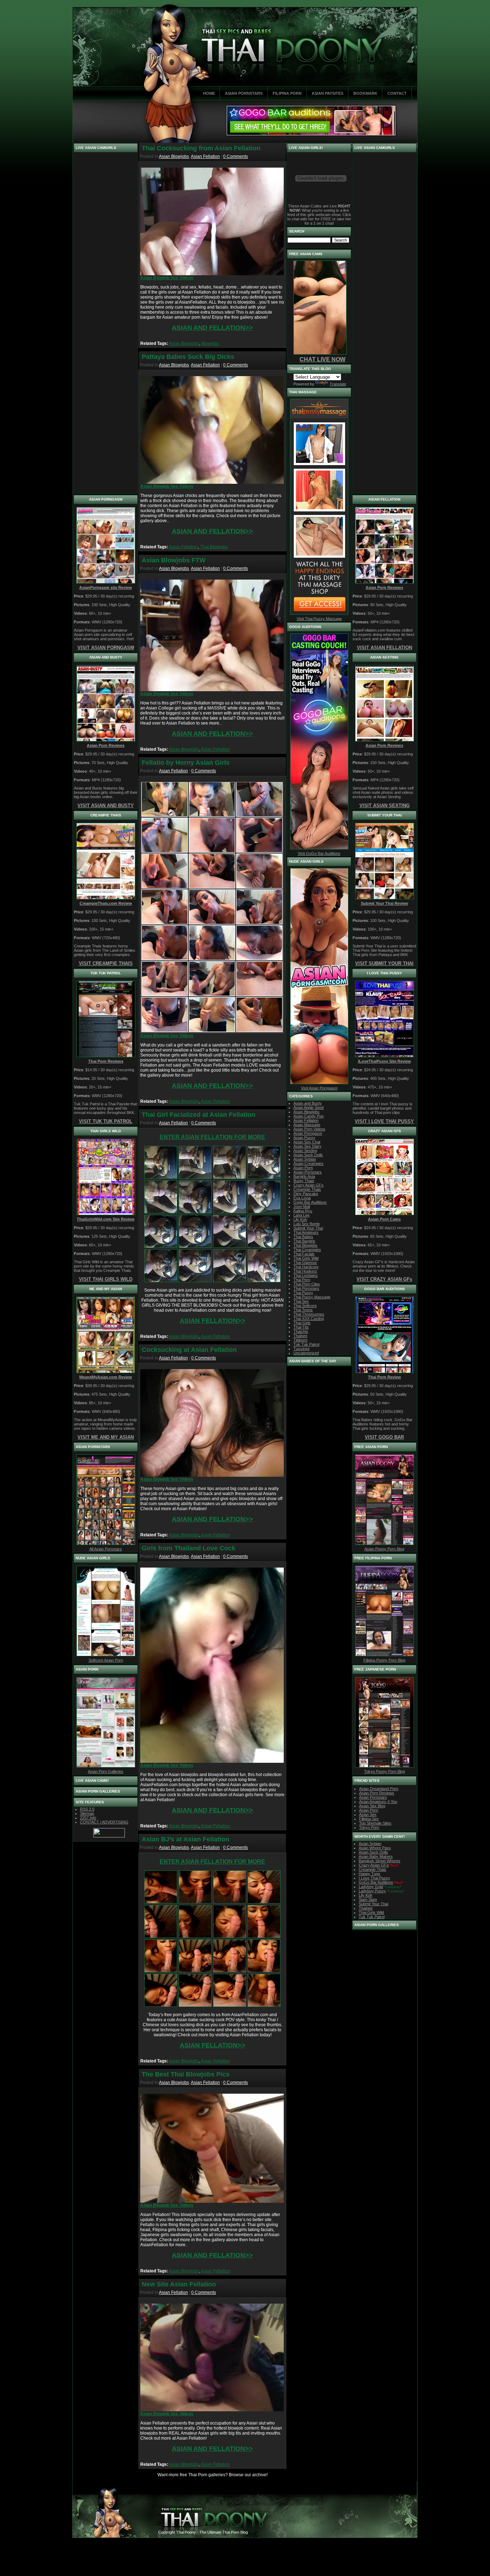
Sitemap (87, 1813)
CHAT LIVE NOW (322, 359)
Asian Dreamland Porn (379, 1789)
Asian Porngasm (308, 1133)
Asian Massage (307, 1125)
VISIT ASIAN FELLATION (385, 648)
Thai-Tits (301, 1327)
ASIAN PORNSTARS (244, 93)
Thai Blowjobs (214, 547)
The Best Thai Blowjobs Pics (186, 2074)
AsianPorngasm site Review (106, 587)
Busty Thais (304, 1181)
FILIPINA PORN (287, 93)
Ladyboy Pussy (372, 1891)
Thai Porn (302, 1280)
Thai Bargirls (304, 1241)
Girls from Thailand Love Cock (189, 1548)
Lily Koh (300, 1219)
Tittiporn (300, 1340)
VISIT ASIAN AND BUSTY (106, 805)
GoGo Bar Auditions (376, 1882)
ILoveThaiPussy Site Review (385, 1061)
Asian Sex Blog (372, 1806)
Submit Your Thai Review (385, 903)
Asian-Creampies (308, 1163)
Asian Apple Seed (308, 1107)
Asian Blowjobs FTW (174, 560)
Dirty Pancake (306, 1194)
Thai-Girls (302, 1323)
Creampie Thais (307, 1189)
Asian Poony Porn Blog (384, 1549)
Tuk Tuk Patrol (306, 1344)
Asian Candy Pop (308, 1116)
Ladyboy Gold (371, 1887)
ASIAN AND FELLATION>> (212, 328)
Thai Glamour (305, 1263)
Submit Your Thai (308, 1228)
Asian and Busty (308, 1103)
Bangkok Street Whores (380, 1861)
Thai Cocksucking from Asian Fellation (201, 148)
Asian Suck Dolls (308, 1155)
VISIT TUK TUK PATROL (106, 1121)
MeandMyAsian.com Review (106, 1377)
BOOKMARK (365, 93)
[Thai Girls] (161, 1212)
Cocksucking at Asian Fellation (189, 1350)
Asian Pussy (304, 1138)
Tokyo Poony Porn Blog (385, 1771)
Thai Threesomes (309, 1314)
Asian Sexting (305, 1151)
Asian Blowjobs (174, 156)
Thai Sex (301, 1301)
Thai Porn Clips (307, 1284)
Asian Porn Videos (309, 1129)
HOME (209, 93)
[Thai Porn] (230, 1177)
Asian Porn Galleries (106, 1771)
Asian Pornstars (373, 1797)
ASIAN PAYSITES (328, 93)
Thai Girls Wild (306, 1258)
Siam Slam (368, 1900)
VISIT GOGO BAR (384, 1437)
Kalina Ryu (303, 1211)
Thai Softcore (305, 1306)
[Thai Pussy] (264, 1177)
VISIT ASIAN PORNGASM (106, 648)
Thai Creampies (307, 1250)
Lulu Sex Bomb (307, 1224)
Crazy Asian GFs (308, 1185)
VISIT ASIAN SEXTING (385, 805)
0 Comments (235, 156)
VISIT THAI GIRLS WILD (106, 1279)
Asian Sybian (305, 1159)
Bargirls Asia (304, 1176)
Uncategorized (306, 1353)
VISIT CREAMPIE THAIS (106, 963)
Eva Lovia (302, 1198)
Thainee (300, 1336)
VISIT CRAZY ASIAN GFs (384, 1279)
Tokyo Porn (369, 1827)
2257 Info (88, 1818)
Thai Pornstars (306, 1288)
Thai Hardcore (306, 1267)
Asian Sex (368, 1814)
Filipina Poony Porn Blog (384, 1660)
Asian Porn (369, 1810)
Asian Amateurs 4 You (378, 1802)
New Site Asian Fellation (179, 2284)
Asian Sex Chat (307, 1142)
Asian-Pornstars (308, 1172)
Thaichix (301, 1331)
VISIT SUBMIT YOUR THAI (384, 963)
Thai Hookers (305, 1271)
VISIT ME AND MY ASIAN (106, 1437)
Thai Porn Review (385, 1377)
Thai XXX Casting (309, 1319)
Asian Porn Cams (384, 1219)
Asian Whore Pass (375, 1848)
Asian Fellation (205, 156)
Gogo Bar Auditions (310, 1202)
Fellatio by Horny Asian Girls (186, 763)
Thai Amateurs (306, 1232)
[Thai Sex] (161, 1177)
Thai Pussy (303, 1293)
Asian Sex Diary (307, 1146)
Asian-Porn (303, 1168)
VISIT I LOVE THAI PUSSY (384, 1121)
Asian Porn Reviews (106, 745)
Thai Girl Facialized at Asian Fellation (199, 1115)
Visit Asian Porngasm (319, 1088)
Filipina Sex (369, 1819)
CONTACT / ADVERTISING (104, 1822)
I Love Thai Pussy (374, 1878)
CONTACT (397, 93)
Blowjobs (210, 343)
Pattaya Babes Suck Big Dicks (188, 357)
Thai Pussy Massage (312, 1297)
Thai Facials (304, 1254)
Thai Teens (303, 1310)
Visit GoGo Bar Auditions (319, 853)
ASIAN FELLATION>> (213, 1321)
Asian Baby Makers (376, 1856)
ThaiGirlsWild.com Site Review (106, 1219)
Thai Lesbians (306, 1275)
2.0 (87, 1809)
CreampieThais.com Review (106, 903)
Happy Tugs (369, 1874)
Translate (338, 384)
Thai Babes (303, 1237)
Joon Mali (302, 1207)
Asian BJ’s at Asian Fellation (185, 1839)
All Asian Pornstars (106, 1549)
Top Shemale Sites (375, 1823)
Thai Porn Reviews (106, 1061)
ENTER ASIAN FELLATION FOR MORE (212, 1137)
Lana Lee (301, 1215)
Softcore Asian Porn (106, 1660)
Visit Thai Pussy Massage (319, 619)
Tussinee (301, 1349)
